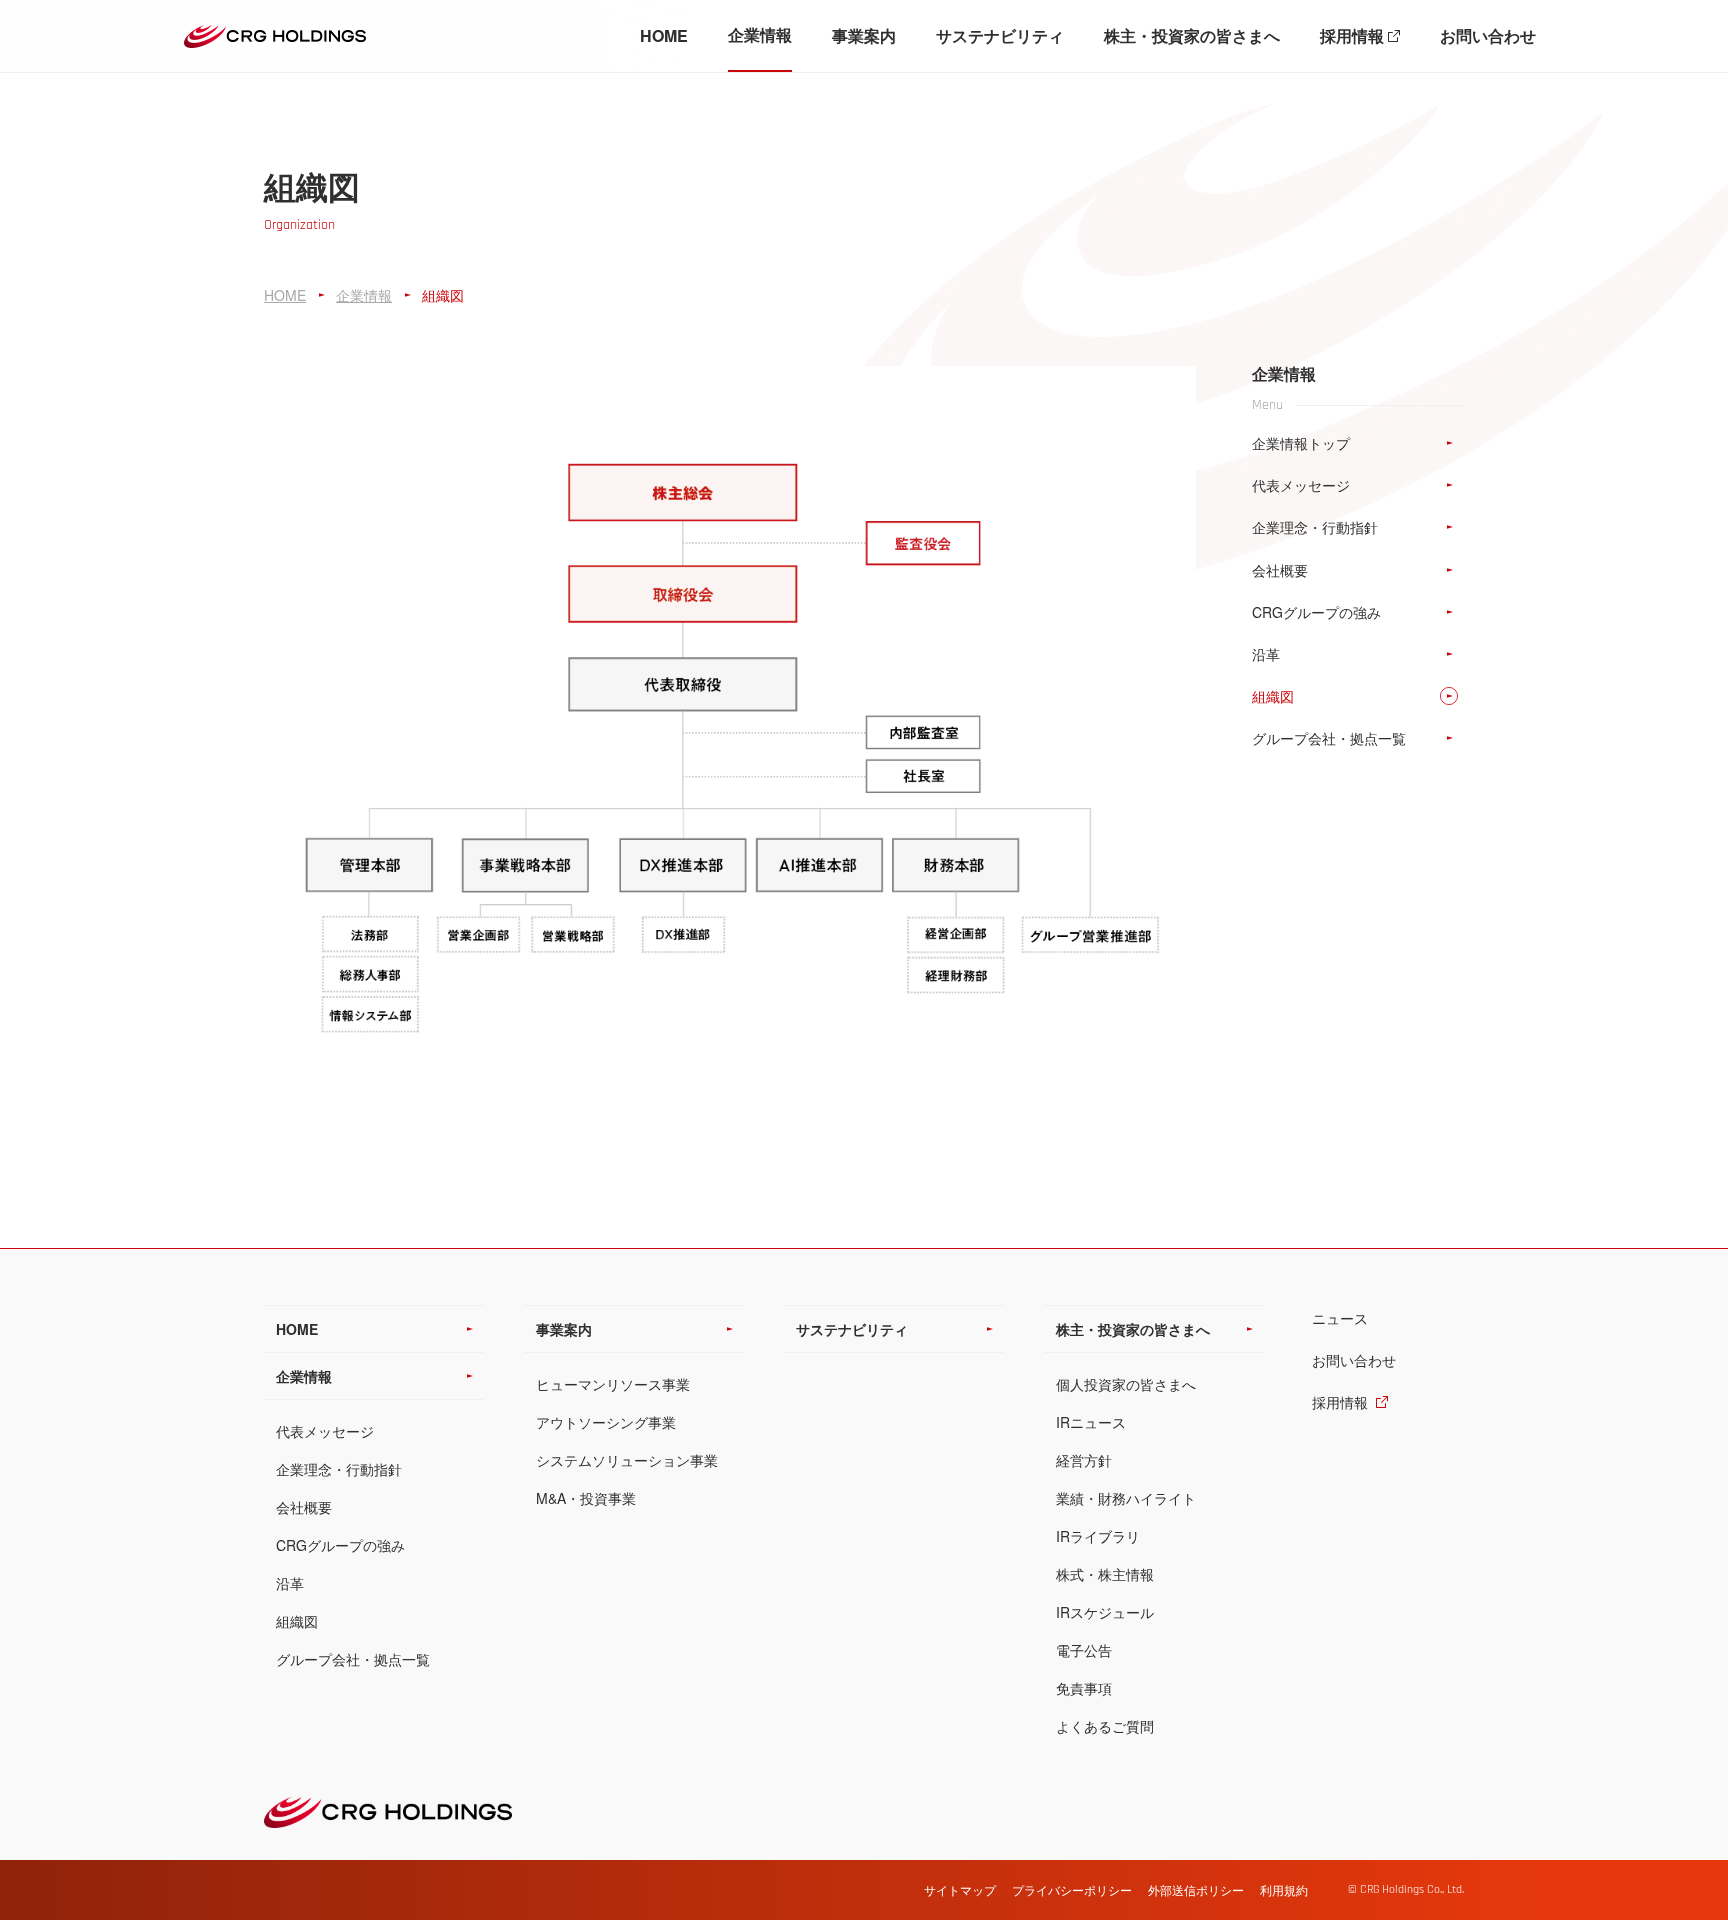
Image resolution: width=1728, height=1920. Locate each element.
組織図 (297, 1621)
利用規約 (1284, 1889)
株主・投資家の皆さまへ (1192, 35)
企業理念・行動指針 (339, 1469)
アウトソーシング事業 (606, 1422)
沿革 (290, 1583)
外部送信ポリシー (1196, 1889)
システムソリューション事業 (627, 1460)
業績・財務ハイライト (1126, 1498)
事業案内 (864, 35)
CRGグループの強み (340, 1545)
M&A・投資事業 (586, 1498)
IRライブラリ (1098, 1536)
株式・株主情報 (1105, 1574)
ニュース (1340, 1318)
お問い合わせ (1488, 35)
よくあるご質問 (1105, 1726)
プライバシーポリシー (1072, 1889)
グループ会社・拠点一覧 (353, 1659)
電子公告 (1084, 1650)
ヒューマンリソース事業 (613, 1384)
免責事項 (1084, 1688)
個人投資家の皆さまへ (1126, 1384)
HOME (664, 35)
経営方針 (1084, 1460)
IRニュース (1091, 1422)
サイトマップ (960, 1889)
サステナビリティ (1000, 35)
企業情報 (760, 34)
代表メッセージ (325, 1431)
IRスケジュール (1105, 1612)
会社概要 (304, 1507)
